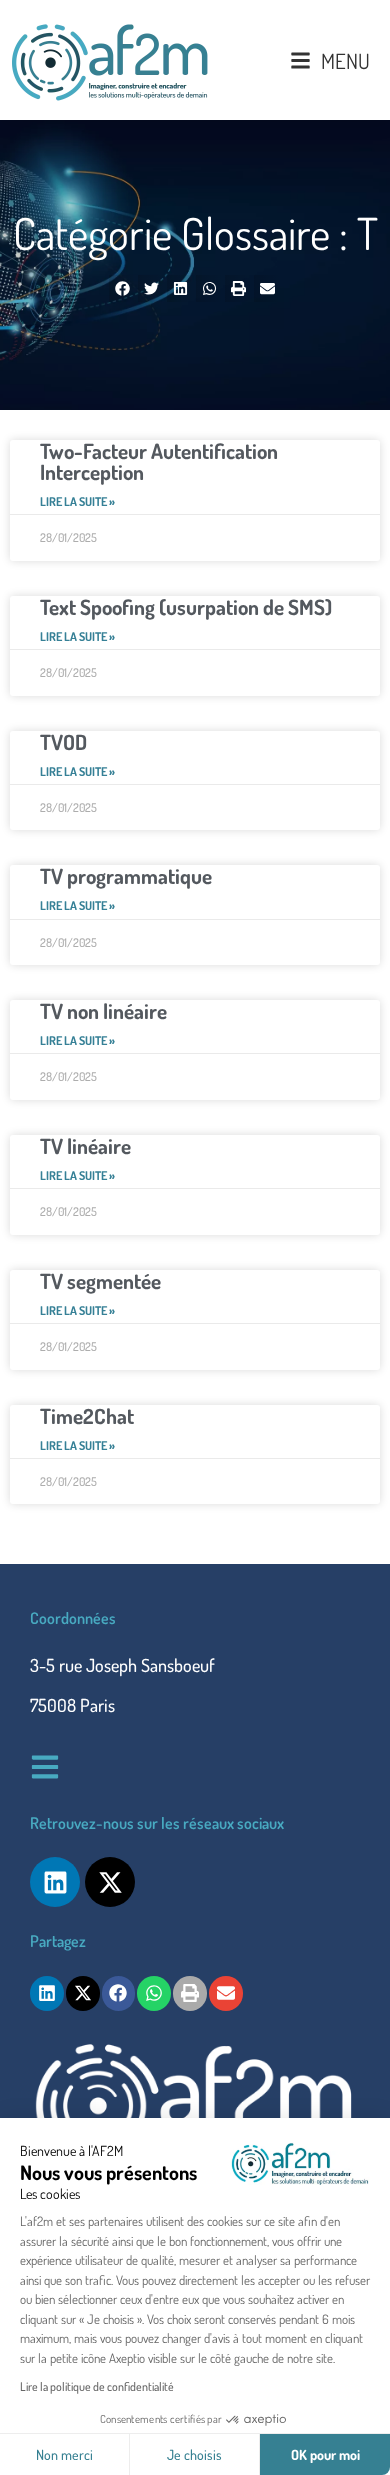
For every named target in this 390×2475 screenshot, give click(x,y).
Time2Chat (87, 1415)
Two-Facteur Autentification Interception (159, 461)
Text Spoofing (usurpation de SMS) (186, 606)
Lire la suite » (77, 501)
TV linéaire (85, 1145)
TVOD (63, 741)
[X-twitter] (110, 1882)
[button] (122, 288)
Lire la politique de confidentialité (97, 2386)
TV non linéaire (103, 1010)
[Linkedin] (55, 1882)
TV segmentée (100, 1280)
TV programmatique (126, 875)
